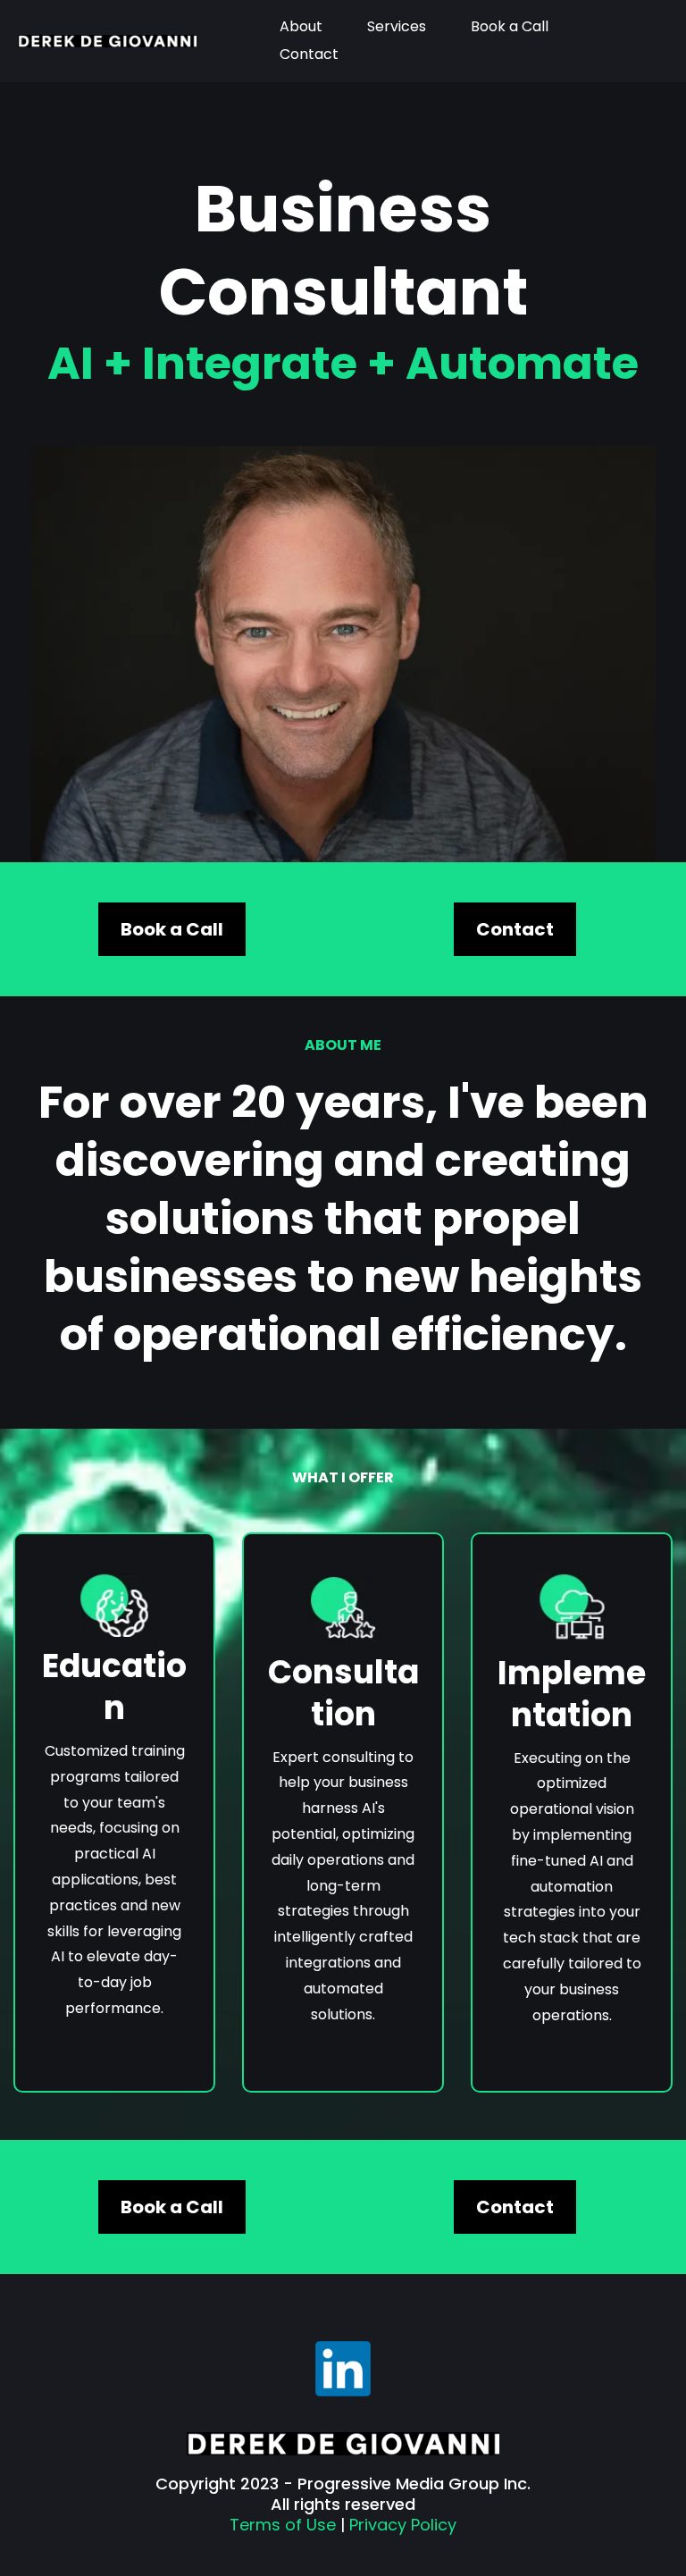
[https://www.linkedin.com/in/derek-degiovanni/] (343, 2369)
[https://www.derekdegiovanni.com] (107, 41)
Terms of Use (283, 2525)
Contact (309, 54)
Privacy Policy (403, 2525)
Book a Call (510, 26)
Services (397, 26)
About (301, 26)
